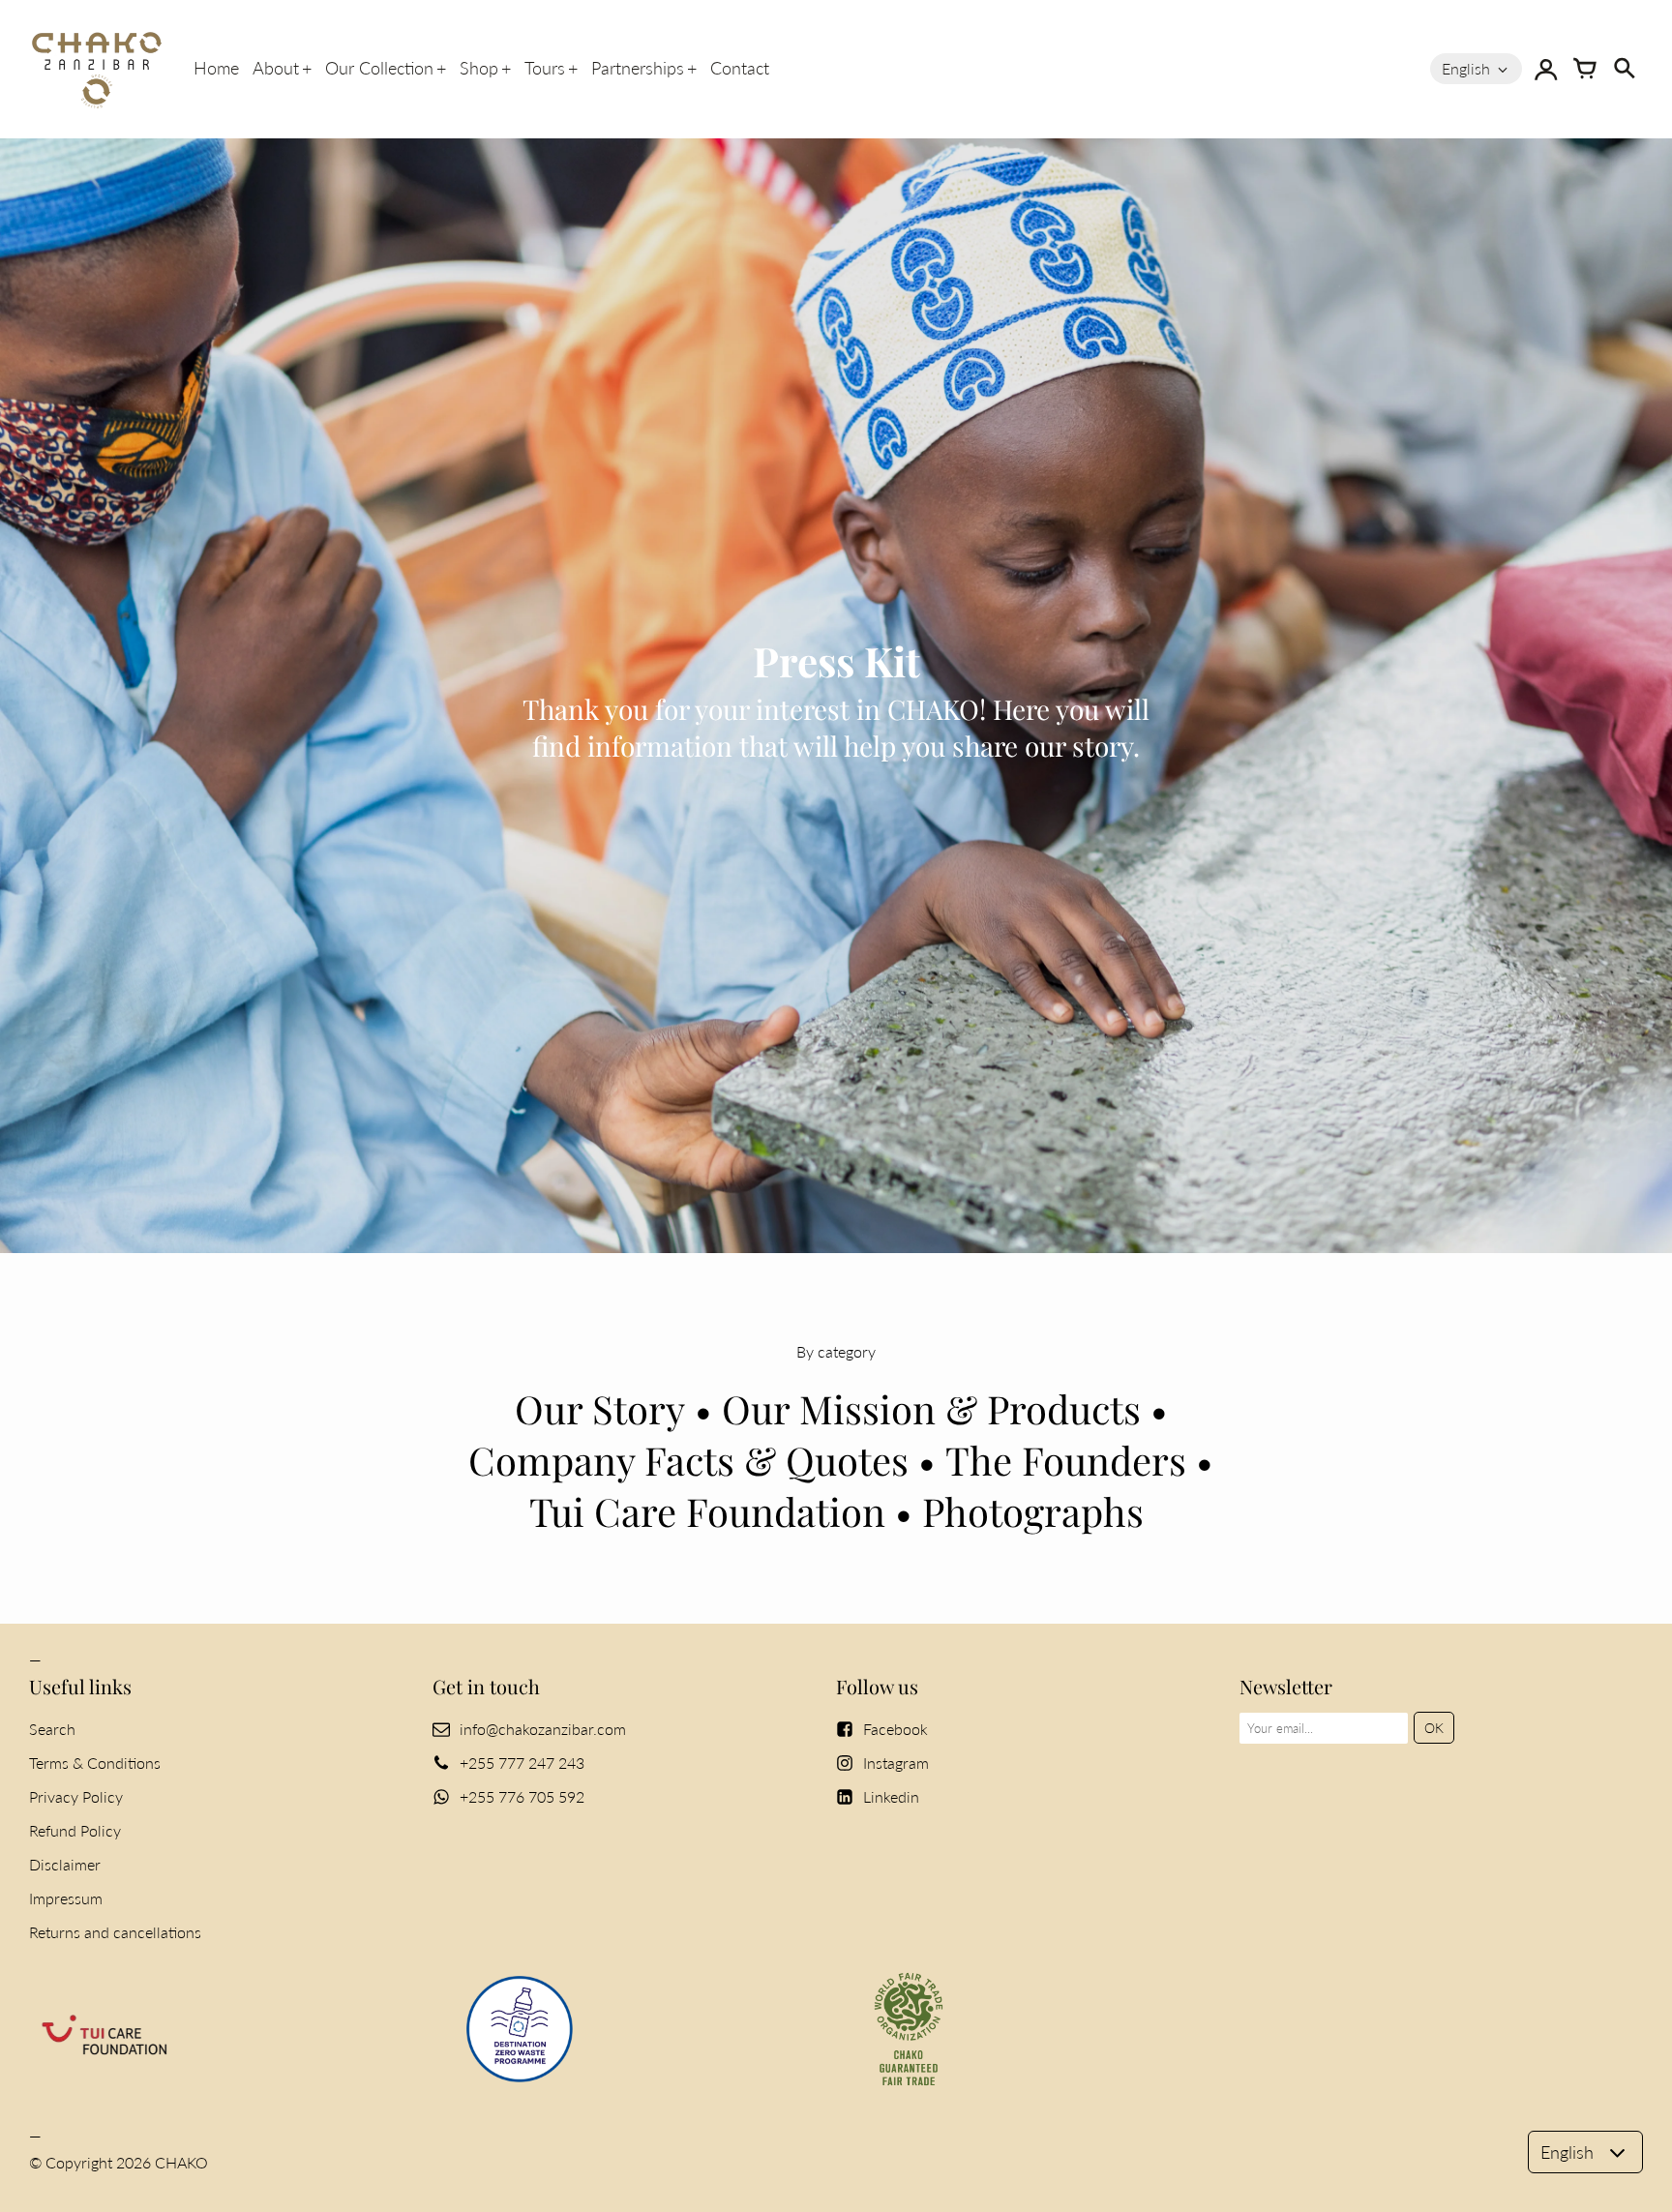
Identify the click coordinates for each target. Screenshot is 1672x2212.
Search (52, 1729)
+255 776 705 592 (522, 1796)
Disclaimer (65, 1864)
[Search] (1624, 69)
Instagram (896, 1763)
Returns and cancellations (115, 1932)
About (276, 68)
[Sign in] (1546, 69)
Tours (545, 68)
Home (216, 68)
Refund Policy (75, 1830)
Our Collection (379, 68)
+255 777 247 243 (522, 1763)
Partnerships (638, 68)
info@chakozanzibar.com (543, 1729)
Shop (479, 68)
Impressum (66, 1898)
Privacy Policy (76, 1796)
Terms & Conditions (95, 1763)
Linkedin (891, 1796)
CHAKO (181, 2162)
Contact (740, 68)
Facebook (896, 1729)
